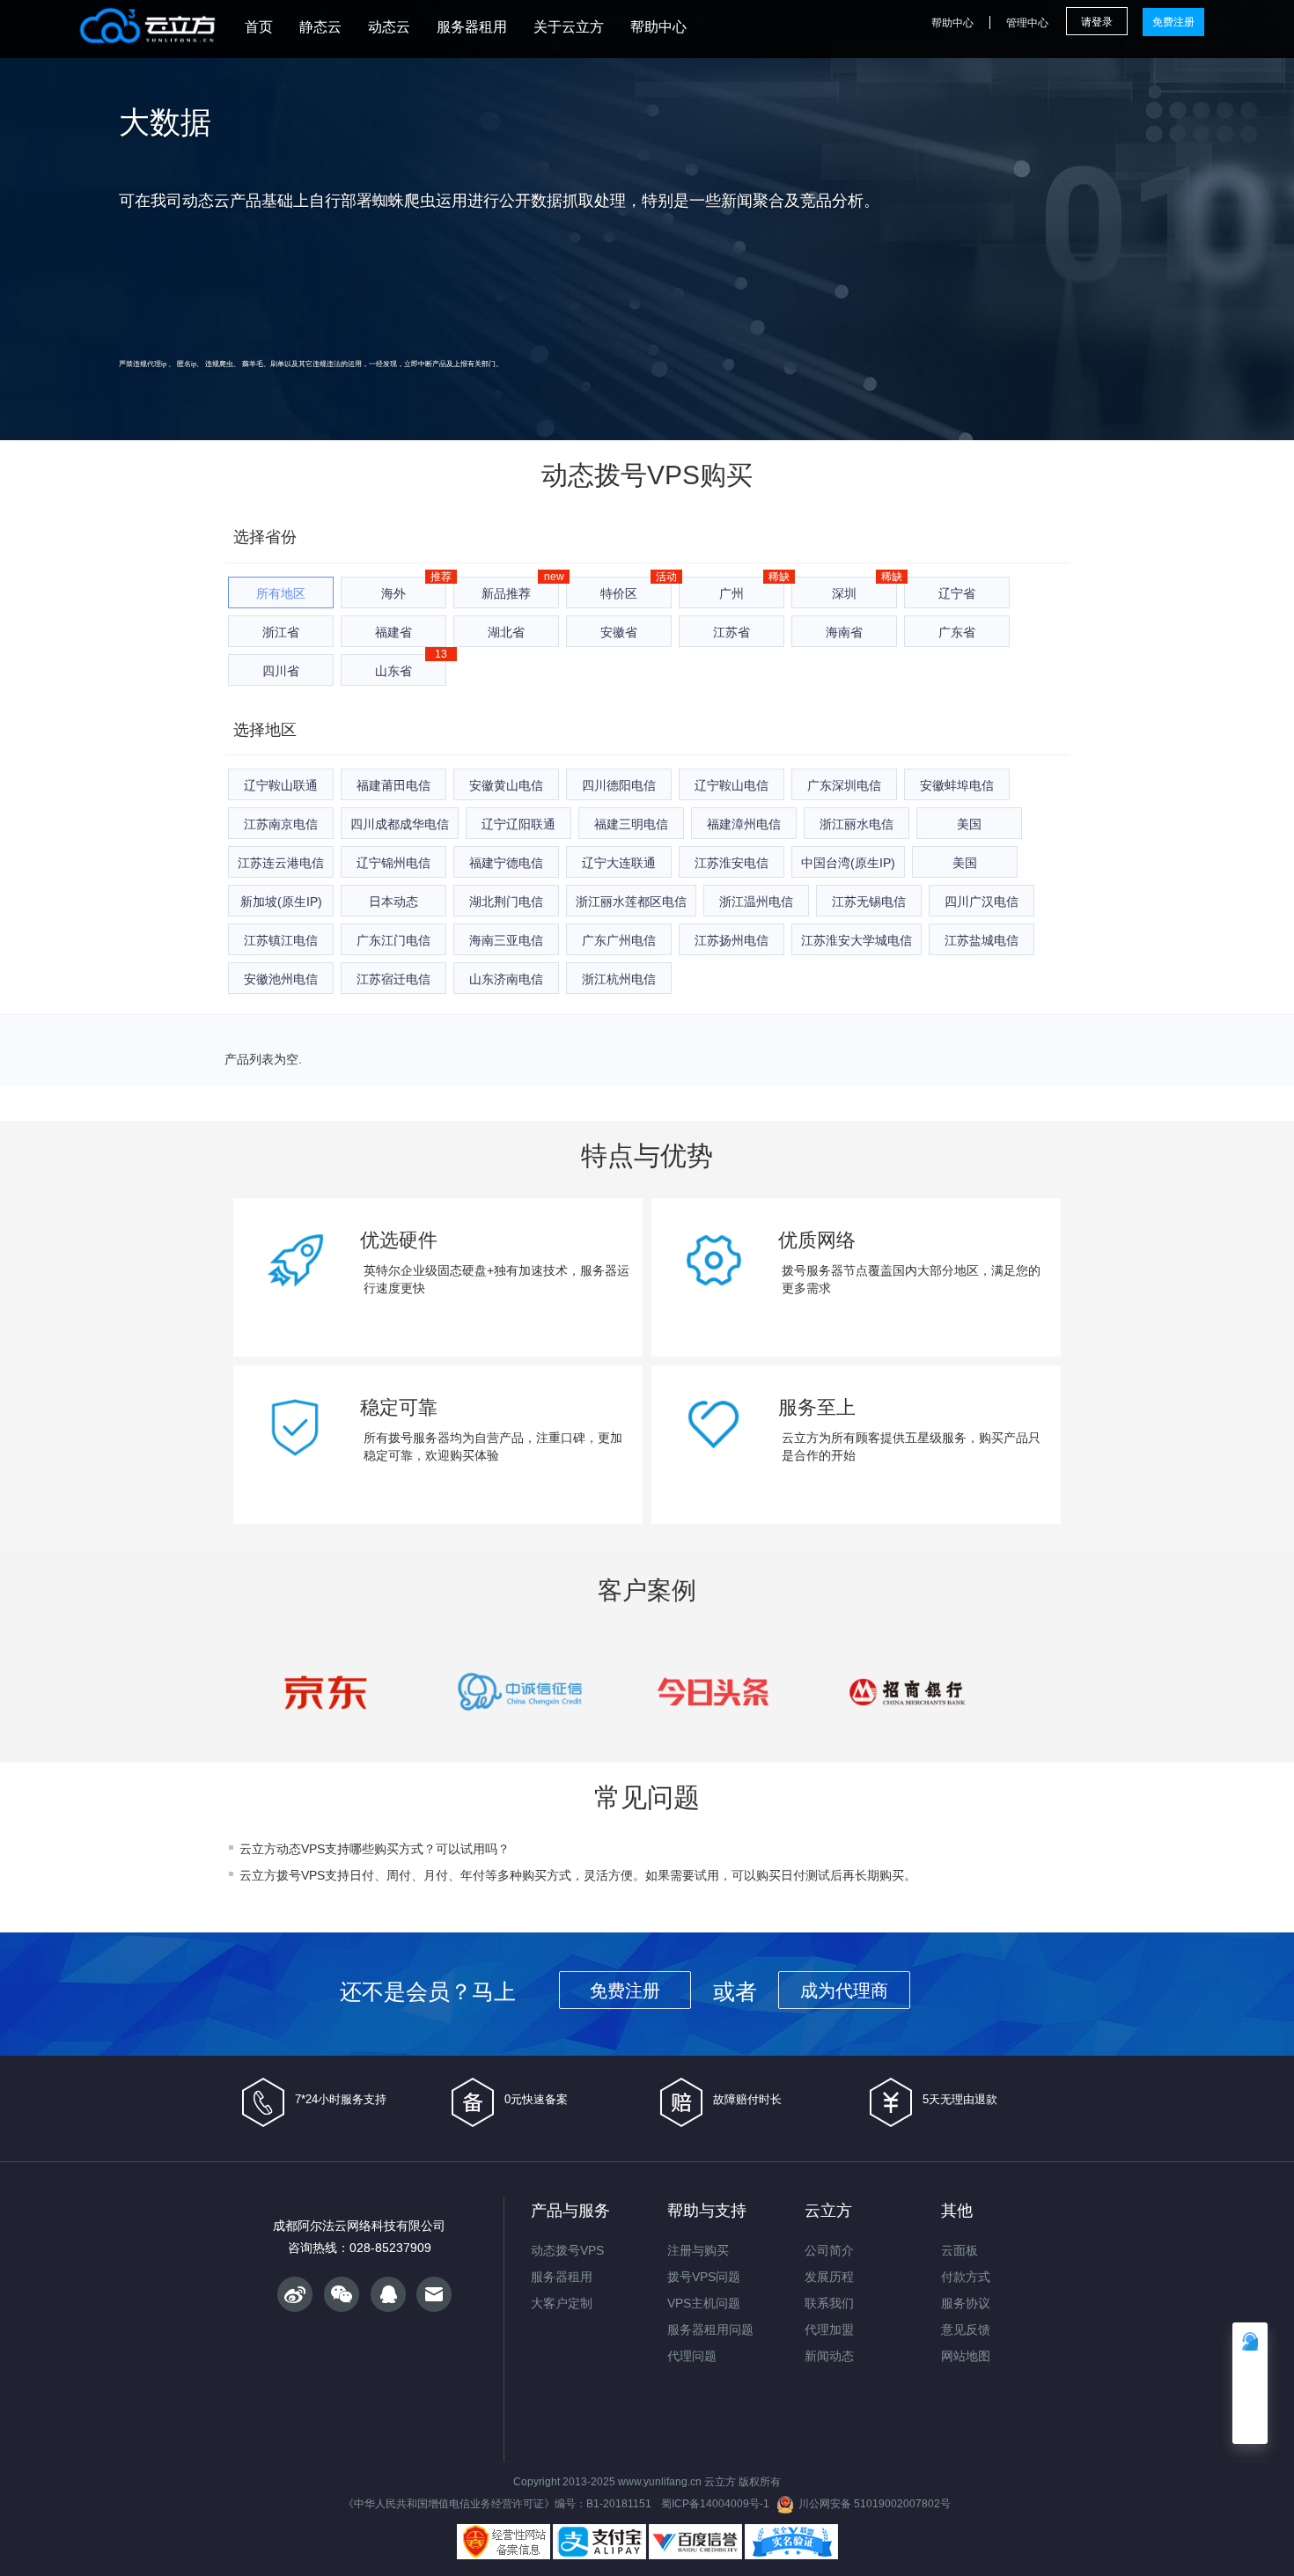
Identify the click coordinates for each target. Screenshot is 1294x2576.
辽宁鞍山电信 (732, 785)
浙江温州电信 (756, 902)
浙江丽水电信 (857, 824)
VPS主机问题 (704, 2303)
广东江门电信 (393, 940)
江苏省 (732, 632)
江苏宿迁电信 (393, 979)
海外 (393, 593)
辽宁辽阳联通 (518, 824)
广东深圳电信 (844, 785)
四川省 (281, 671)
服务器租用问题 (710, 2329)
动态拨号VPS (621, 475)
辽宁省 (957, 593)
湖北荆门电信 (506, 902)
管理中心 (1027, 23)
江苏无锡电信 (869, 902)
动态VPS (301, 1849)
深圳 (844, 593)
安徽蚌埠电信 (957, 785)
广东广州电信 (619, 940)
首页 (259, 27)
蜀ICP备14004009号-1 (715, 2504)
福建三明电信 (631, 824)
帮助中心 (658, 27)
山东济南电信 (506, 979)
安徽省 (619, 632)
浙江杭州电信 (619, 979)
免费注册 (1173, 22)
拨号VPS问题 (704, 2277)
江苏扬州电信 (732, 940)
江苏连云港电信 (281, 863)
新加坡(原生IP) (281, 902)
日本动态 (393, 902)
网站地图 (966, 2356)
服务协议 (966, 2303)
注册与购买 (698, 2250)
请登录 (1097, 22)
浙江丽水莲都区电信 (631, 902)
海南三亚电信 (506, 940)
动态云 (389, 27)
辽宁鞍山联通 (281, 785)
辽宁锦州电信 (393, 863)
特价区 (619, 593)
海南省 (844, 632)
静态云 (320, 27)
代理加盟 (829, 2329)
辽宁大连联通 (619, 863)
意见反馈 (966, 2329)
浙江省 (281, 632)
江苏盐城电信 (982, 940)
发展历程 (829, 2277)
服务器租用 (472, 27)
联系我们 (829, 2303)
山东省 (393, 671)
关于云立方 (569, 27)
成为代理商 (844, 1991)
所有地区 (281, 593)
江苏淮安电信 (732, 863)
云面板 (959, 2250)
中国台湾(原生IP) (848, 863)
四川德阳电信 (619, 785)
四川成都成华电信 (400, 824)
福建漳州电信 (744, 824)
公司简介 (829, 2250)
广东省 (957, 632)
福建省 (393, 632)
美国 (969, 824)
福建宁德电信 (506, 863)
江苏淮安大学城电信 (857, 940)
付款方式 (966, 2277)
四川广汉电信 (982, 902)
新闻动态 (829, 2356)
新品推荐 (506, 593)
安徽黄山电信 (506, 785)
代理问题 (692, 2356)
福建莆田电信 (393, 785)
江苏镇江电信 (281, 940)
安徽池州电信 (281, 979)
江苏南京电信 (281, 824)
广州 (732, 593)
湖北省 (506, 632)
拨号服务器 (812, 1270)
